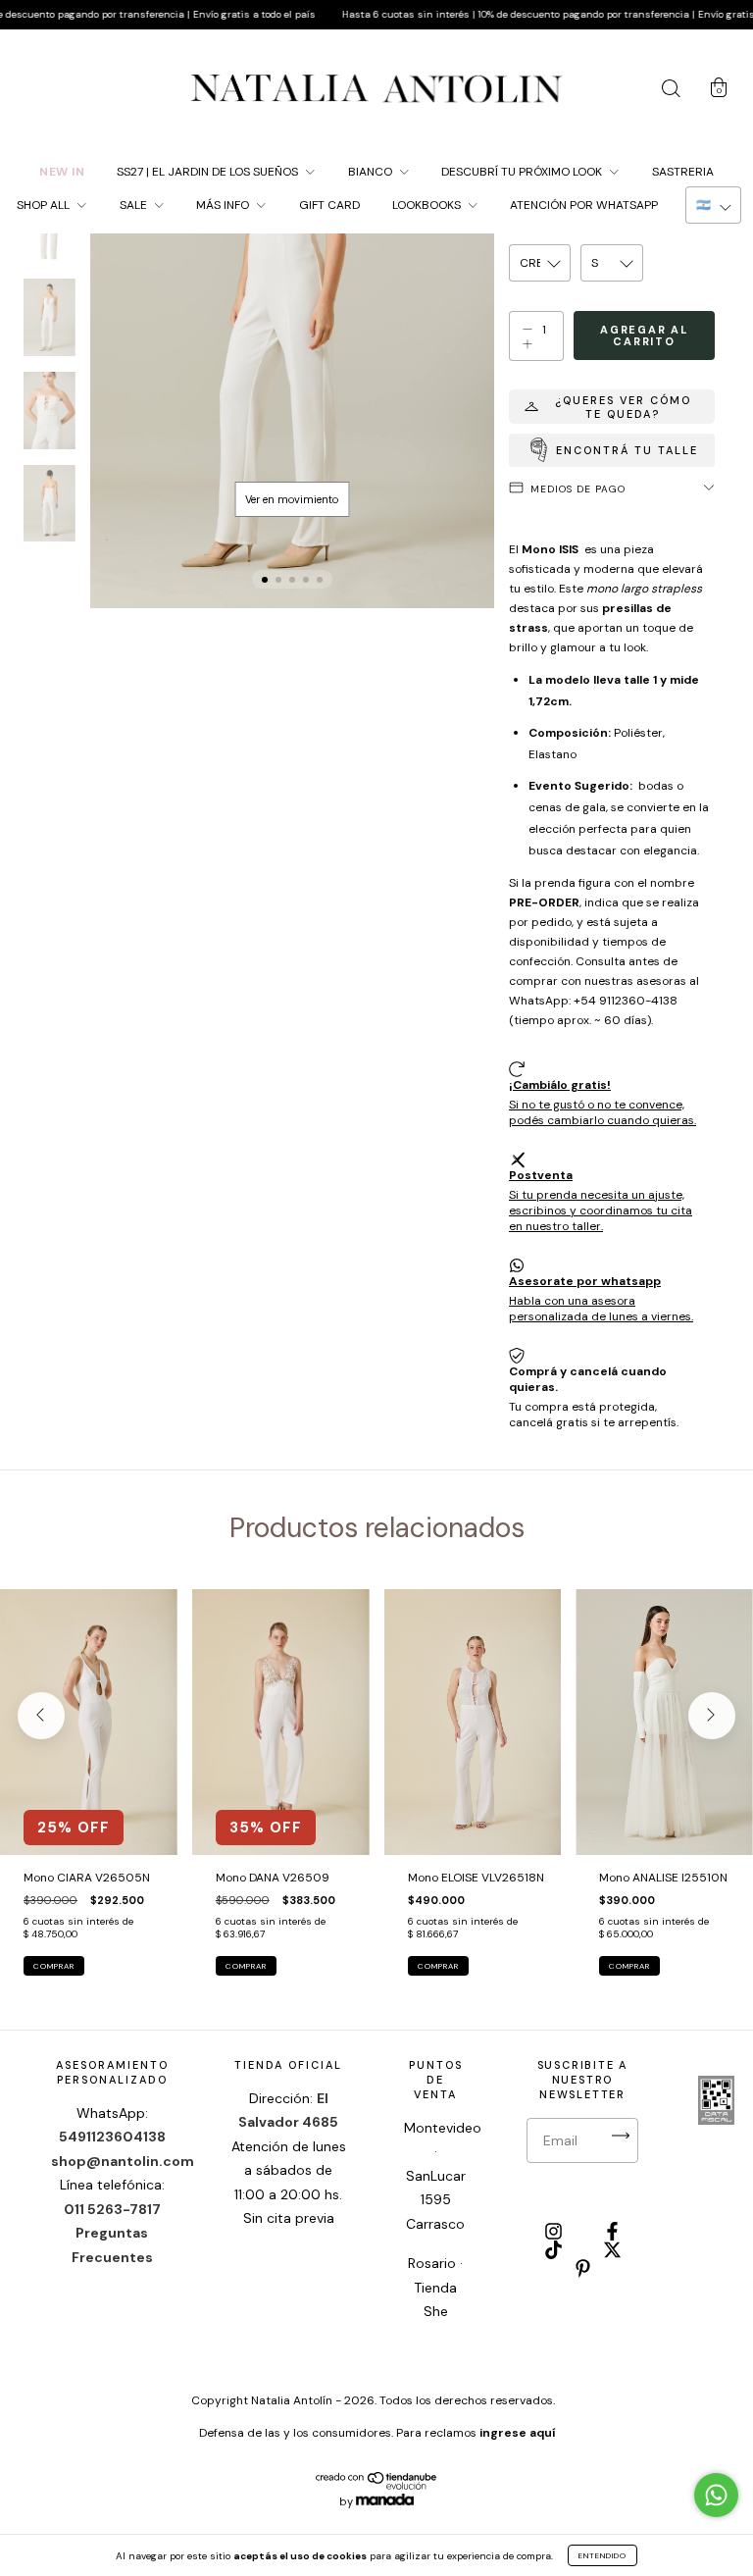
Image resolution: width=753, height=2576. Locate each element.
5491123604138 (112, 2137)
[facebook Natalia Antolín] (612, 2233)
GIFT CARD (329, 205)
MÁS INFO (224, 205)
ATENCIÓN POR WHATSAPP (584, 205)
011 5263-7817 (112, 2209)
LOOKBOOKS (428, 205)
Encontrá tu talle (627, 450)
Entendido (602, 2555)
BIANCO (372, 172)
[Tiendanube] (377, 2486)
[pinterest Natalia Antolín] (583, 2271)
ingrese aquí (517, 2433)
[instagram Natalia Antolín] (555, 2233)
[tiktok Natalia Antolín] (555, 2251)
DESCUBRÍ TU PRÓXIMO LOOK (523, 172)
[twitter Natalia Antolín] (612, 2251)
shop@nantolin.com (123, 2161)
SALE (135, 205)
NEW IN (62, 172)
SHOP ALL (45, 205)
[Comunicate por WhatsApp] (716, 2495)
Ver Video (292, 499)
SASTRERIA (683, 172)
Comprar (54, 1966)
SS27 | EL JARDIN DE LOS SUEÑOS (209, 172)
